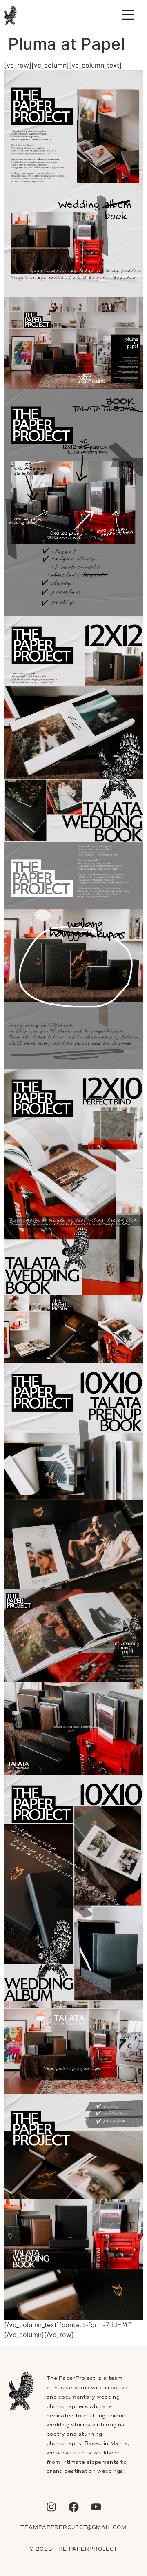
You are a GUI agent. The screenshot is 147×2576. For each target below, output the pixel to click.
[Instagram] (51, 2507)
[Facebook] (73, 2507)
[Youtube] (96, 2507)
